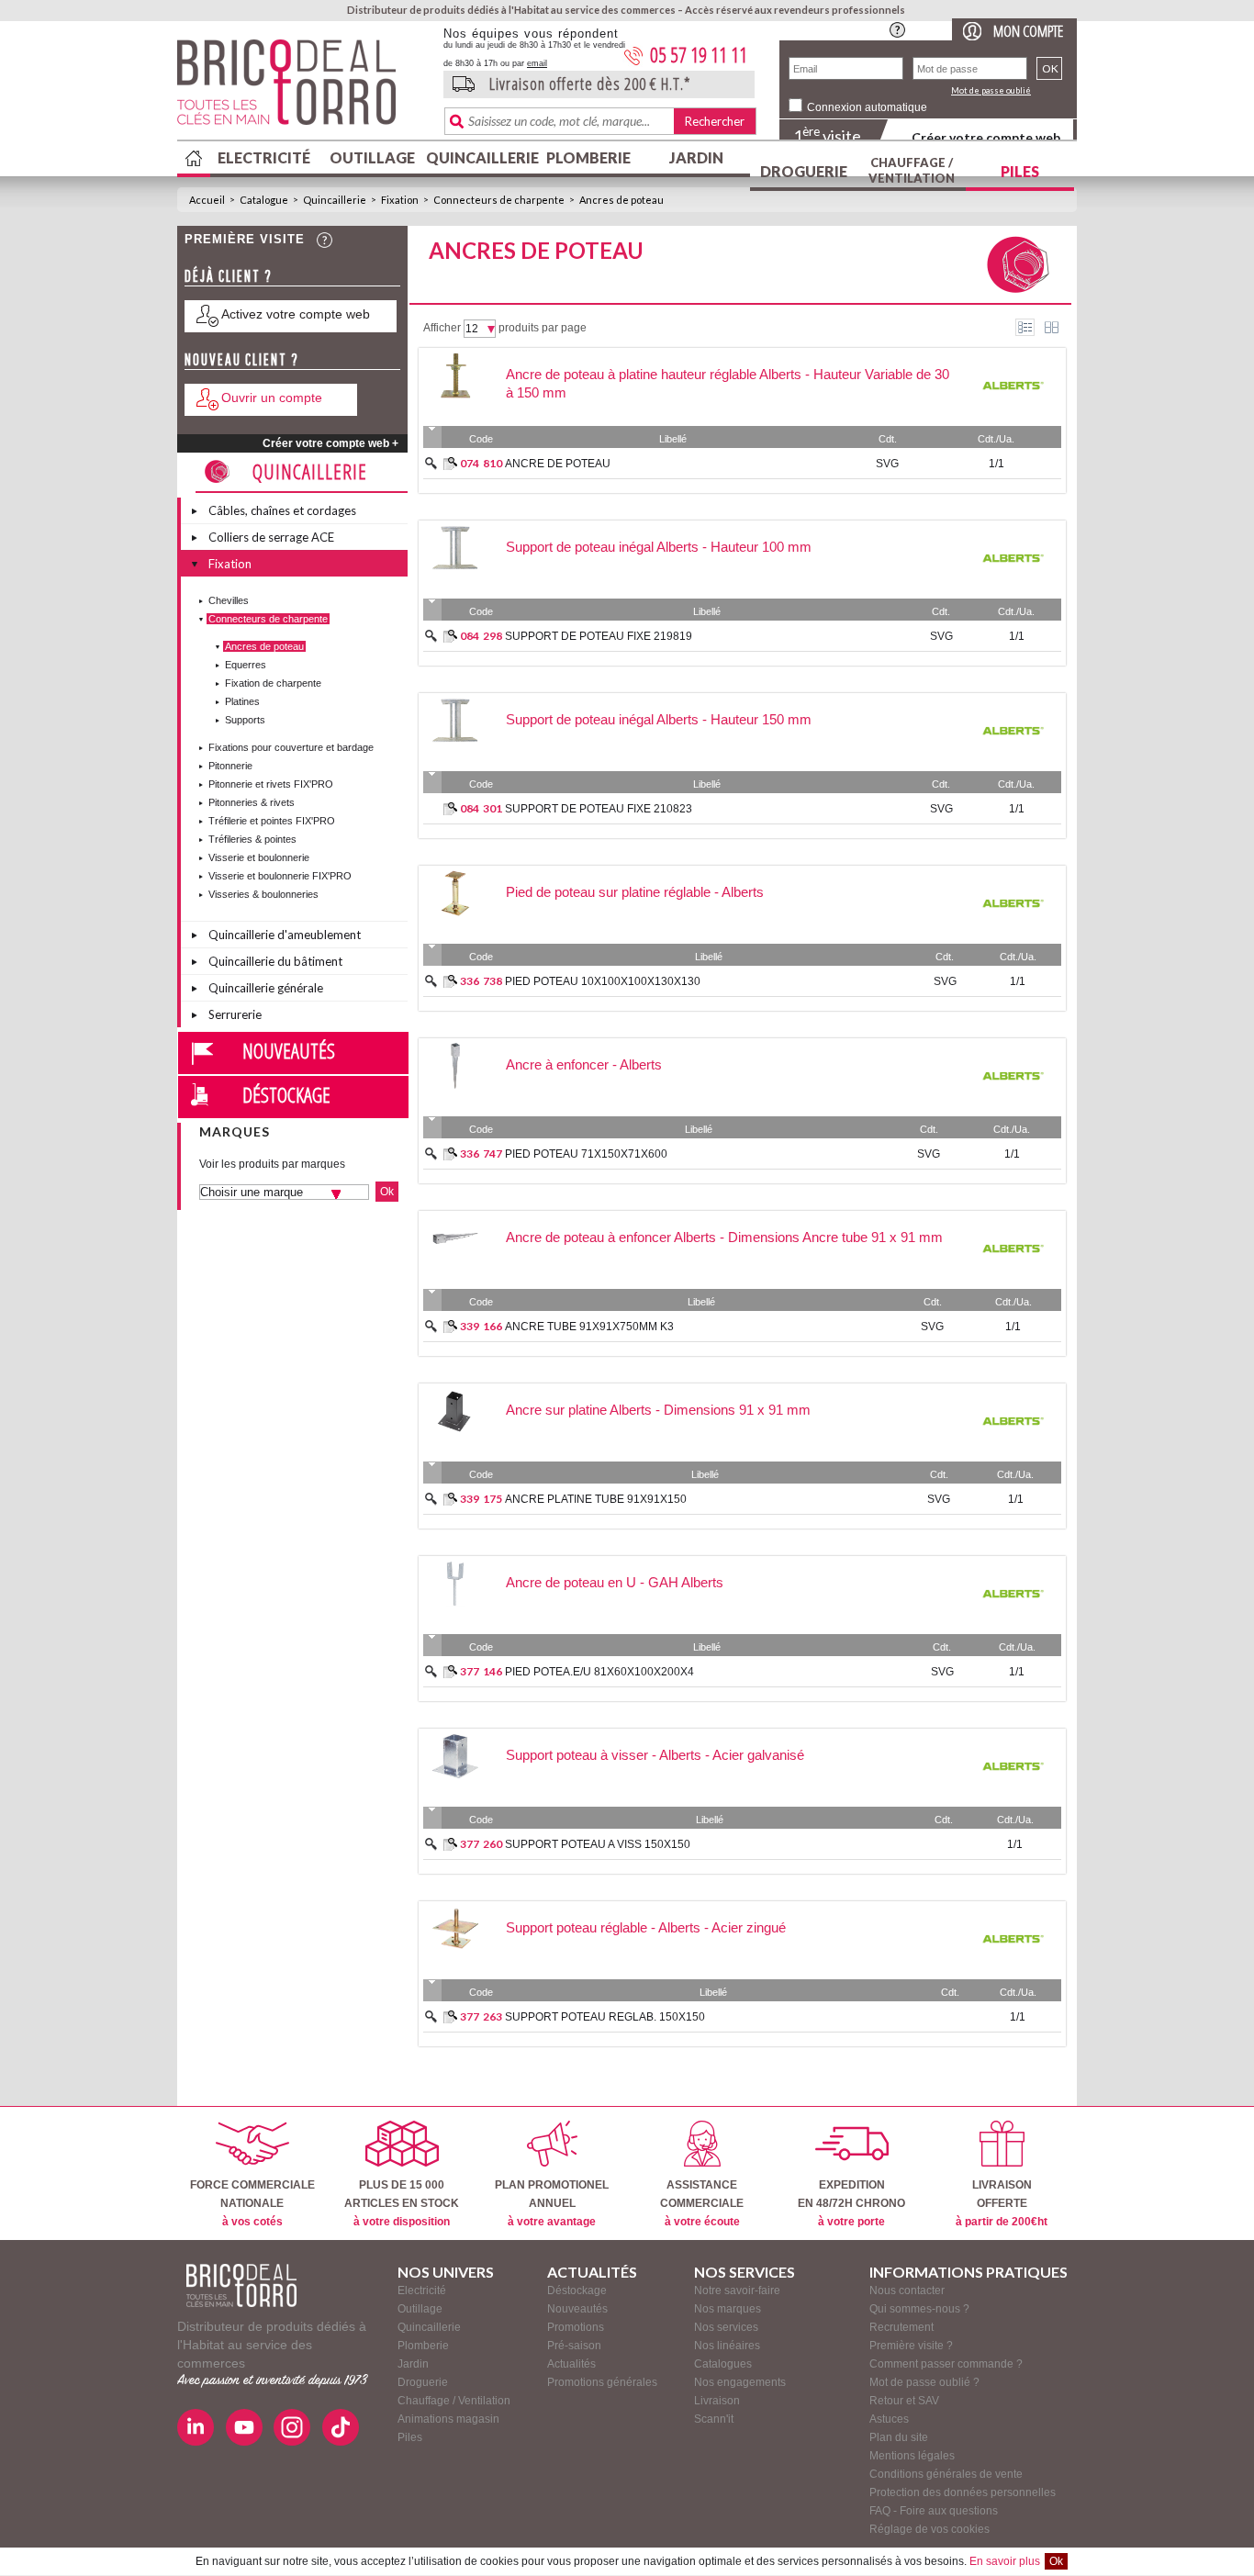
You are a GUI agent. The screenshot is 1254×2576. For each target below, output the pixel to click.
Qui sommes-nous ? (919, 2309)
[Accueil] (241, 2285)
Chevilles (229, 600)
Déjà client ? (229, 276)
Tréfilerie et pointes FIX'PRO (272, 821)
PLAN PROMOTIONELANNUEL (552, 2203)
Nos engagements (740, 2382)
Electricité (264, 157)
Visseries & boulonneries (263, 894)
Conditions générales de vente (946, 2474)
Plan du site (899, 2437)
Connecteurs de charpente (499, 200)
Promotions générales (602, 2382)
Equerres (246, 665)
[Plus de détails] (450, 464)
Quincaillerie (480, 157)
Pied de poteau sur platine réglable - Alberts (635, 892)
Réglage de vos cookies (929, 2529)
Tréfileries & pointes (252, 839)
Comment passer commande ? (946, 2364)
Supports (245, 720)
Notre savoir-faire (737, 2290)
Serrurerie (235, 1014)
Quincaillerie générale (266, 988)
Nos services (726, 2327)
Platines (242, 701)
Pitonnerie (230, 766)
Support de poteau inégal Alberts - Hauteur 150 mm (659, 719)
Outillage (372, 157)
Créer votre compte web (986, 137)
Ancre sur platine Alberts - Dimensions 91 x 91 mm (658, 1410)
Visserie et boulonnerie (259, 857)
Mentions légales (912, 2456)
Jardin (696, 157)
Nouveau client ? (242, 359)
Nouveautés (289, 1050)
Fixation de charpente (273, 683)
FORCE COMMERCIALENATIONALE (252, 2203)
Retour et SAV (904, 2401)
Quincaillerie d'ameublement (285, 935)
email (537, 63)
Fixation (400, 200)
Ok (1056, 2561)
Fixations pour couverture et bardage (291, 747)
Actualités (571, 2364)
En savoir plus (1005, 2561)
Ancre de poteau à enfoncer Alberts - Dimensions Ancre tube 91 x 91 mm (724, 1237)
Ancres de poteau (621, 200)
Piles (1020, 171)
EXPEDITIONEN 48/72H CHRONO (851, 2203)
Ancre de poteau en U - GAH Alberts (615, 1582)
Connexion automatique (867, 107)
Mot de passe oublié (991, 90)
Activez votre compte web (296, 314)
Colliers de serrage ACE (271, 537)
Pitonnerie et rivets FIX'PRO (271, 784)
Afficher (442, 328)
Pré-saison (574, 2346)
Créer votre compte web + (330, 443)
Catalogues (723, 2364)
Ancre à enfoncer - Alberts (584, 1064)
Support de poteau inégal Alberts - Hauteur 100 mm (659, 547)
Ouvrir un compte (272, 398)
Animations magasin (448, 2419)
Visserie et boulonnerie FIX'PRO (280, 876)
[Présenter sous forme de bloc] (1052, 327)
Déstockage (286, 1094)
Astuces (889, 2419)
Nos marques (728, 2309)
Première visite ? (911, 2346)
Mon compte (1028, 31)
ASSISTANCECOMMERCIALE (702, 2203)
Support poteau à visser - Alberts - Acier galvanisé (655, 1755)
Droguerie (804, 171)
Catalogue (264, 200)
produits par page (543, 328)
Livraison (717, 2401)
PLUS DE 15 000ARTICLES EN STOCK (402, 2203)
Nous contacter (907, 2290)
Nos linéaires (727, 2346)
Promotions (576, 2327)
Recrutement (901, 2327)
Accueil (207, 200)
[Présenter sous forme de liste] (1025, 327)
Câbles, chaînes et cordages (282, 510)
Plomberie (588, 157)
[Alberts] (1013, 414)
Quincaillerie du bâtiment (275, 961)
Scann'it (714, 2419)
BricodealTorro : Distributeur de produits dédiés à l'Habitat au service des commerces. (303, 88)
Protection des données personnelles (963, 2492)
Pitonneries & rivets (252, 802)
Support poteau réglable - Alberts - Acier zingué (646, 1927)
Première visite (245, 239)
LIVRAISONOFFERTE (1002, 2203)
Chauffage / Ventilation (912, 170)
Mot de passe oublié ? (924, 2382)
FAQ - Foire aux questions (934, 2511)
